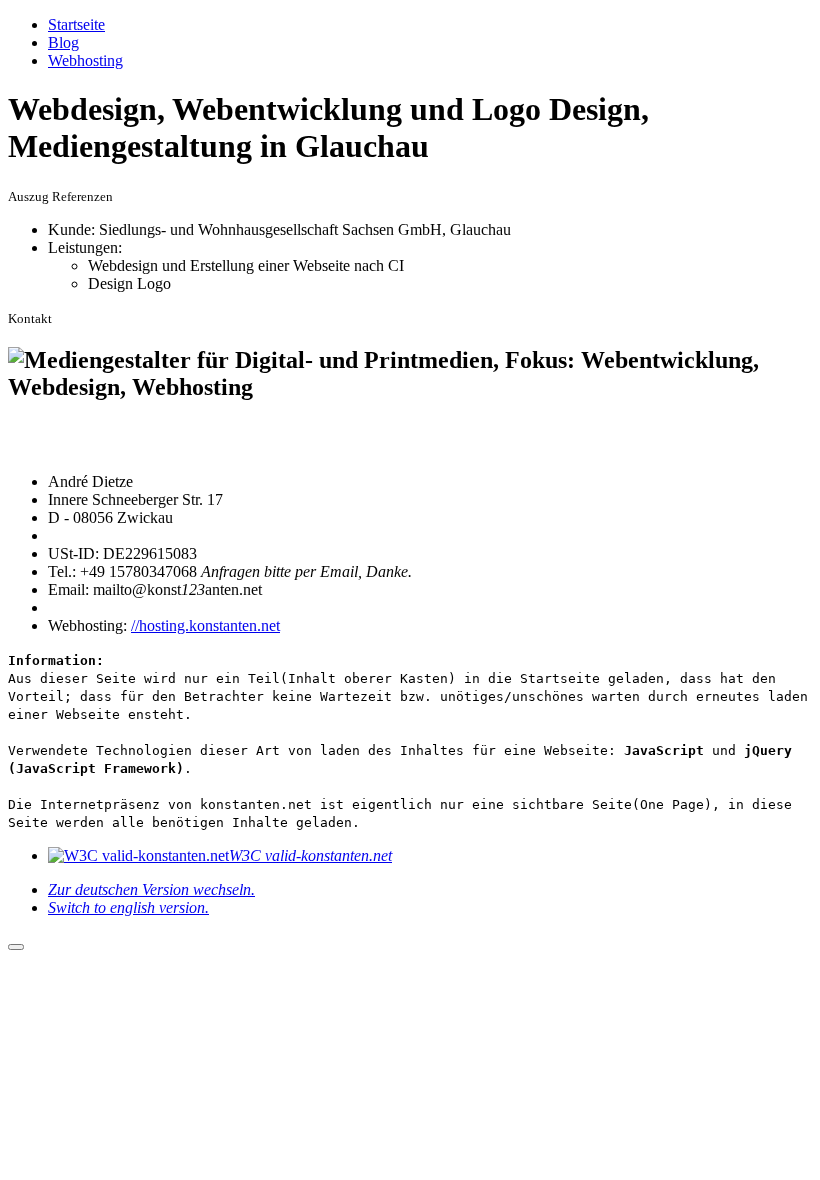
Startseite (76, 24)
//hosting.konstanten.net (205, 625)
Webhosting (85, 60)
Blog (63, 42)
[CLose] (16, 947)
